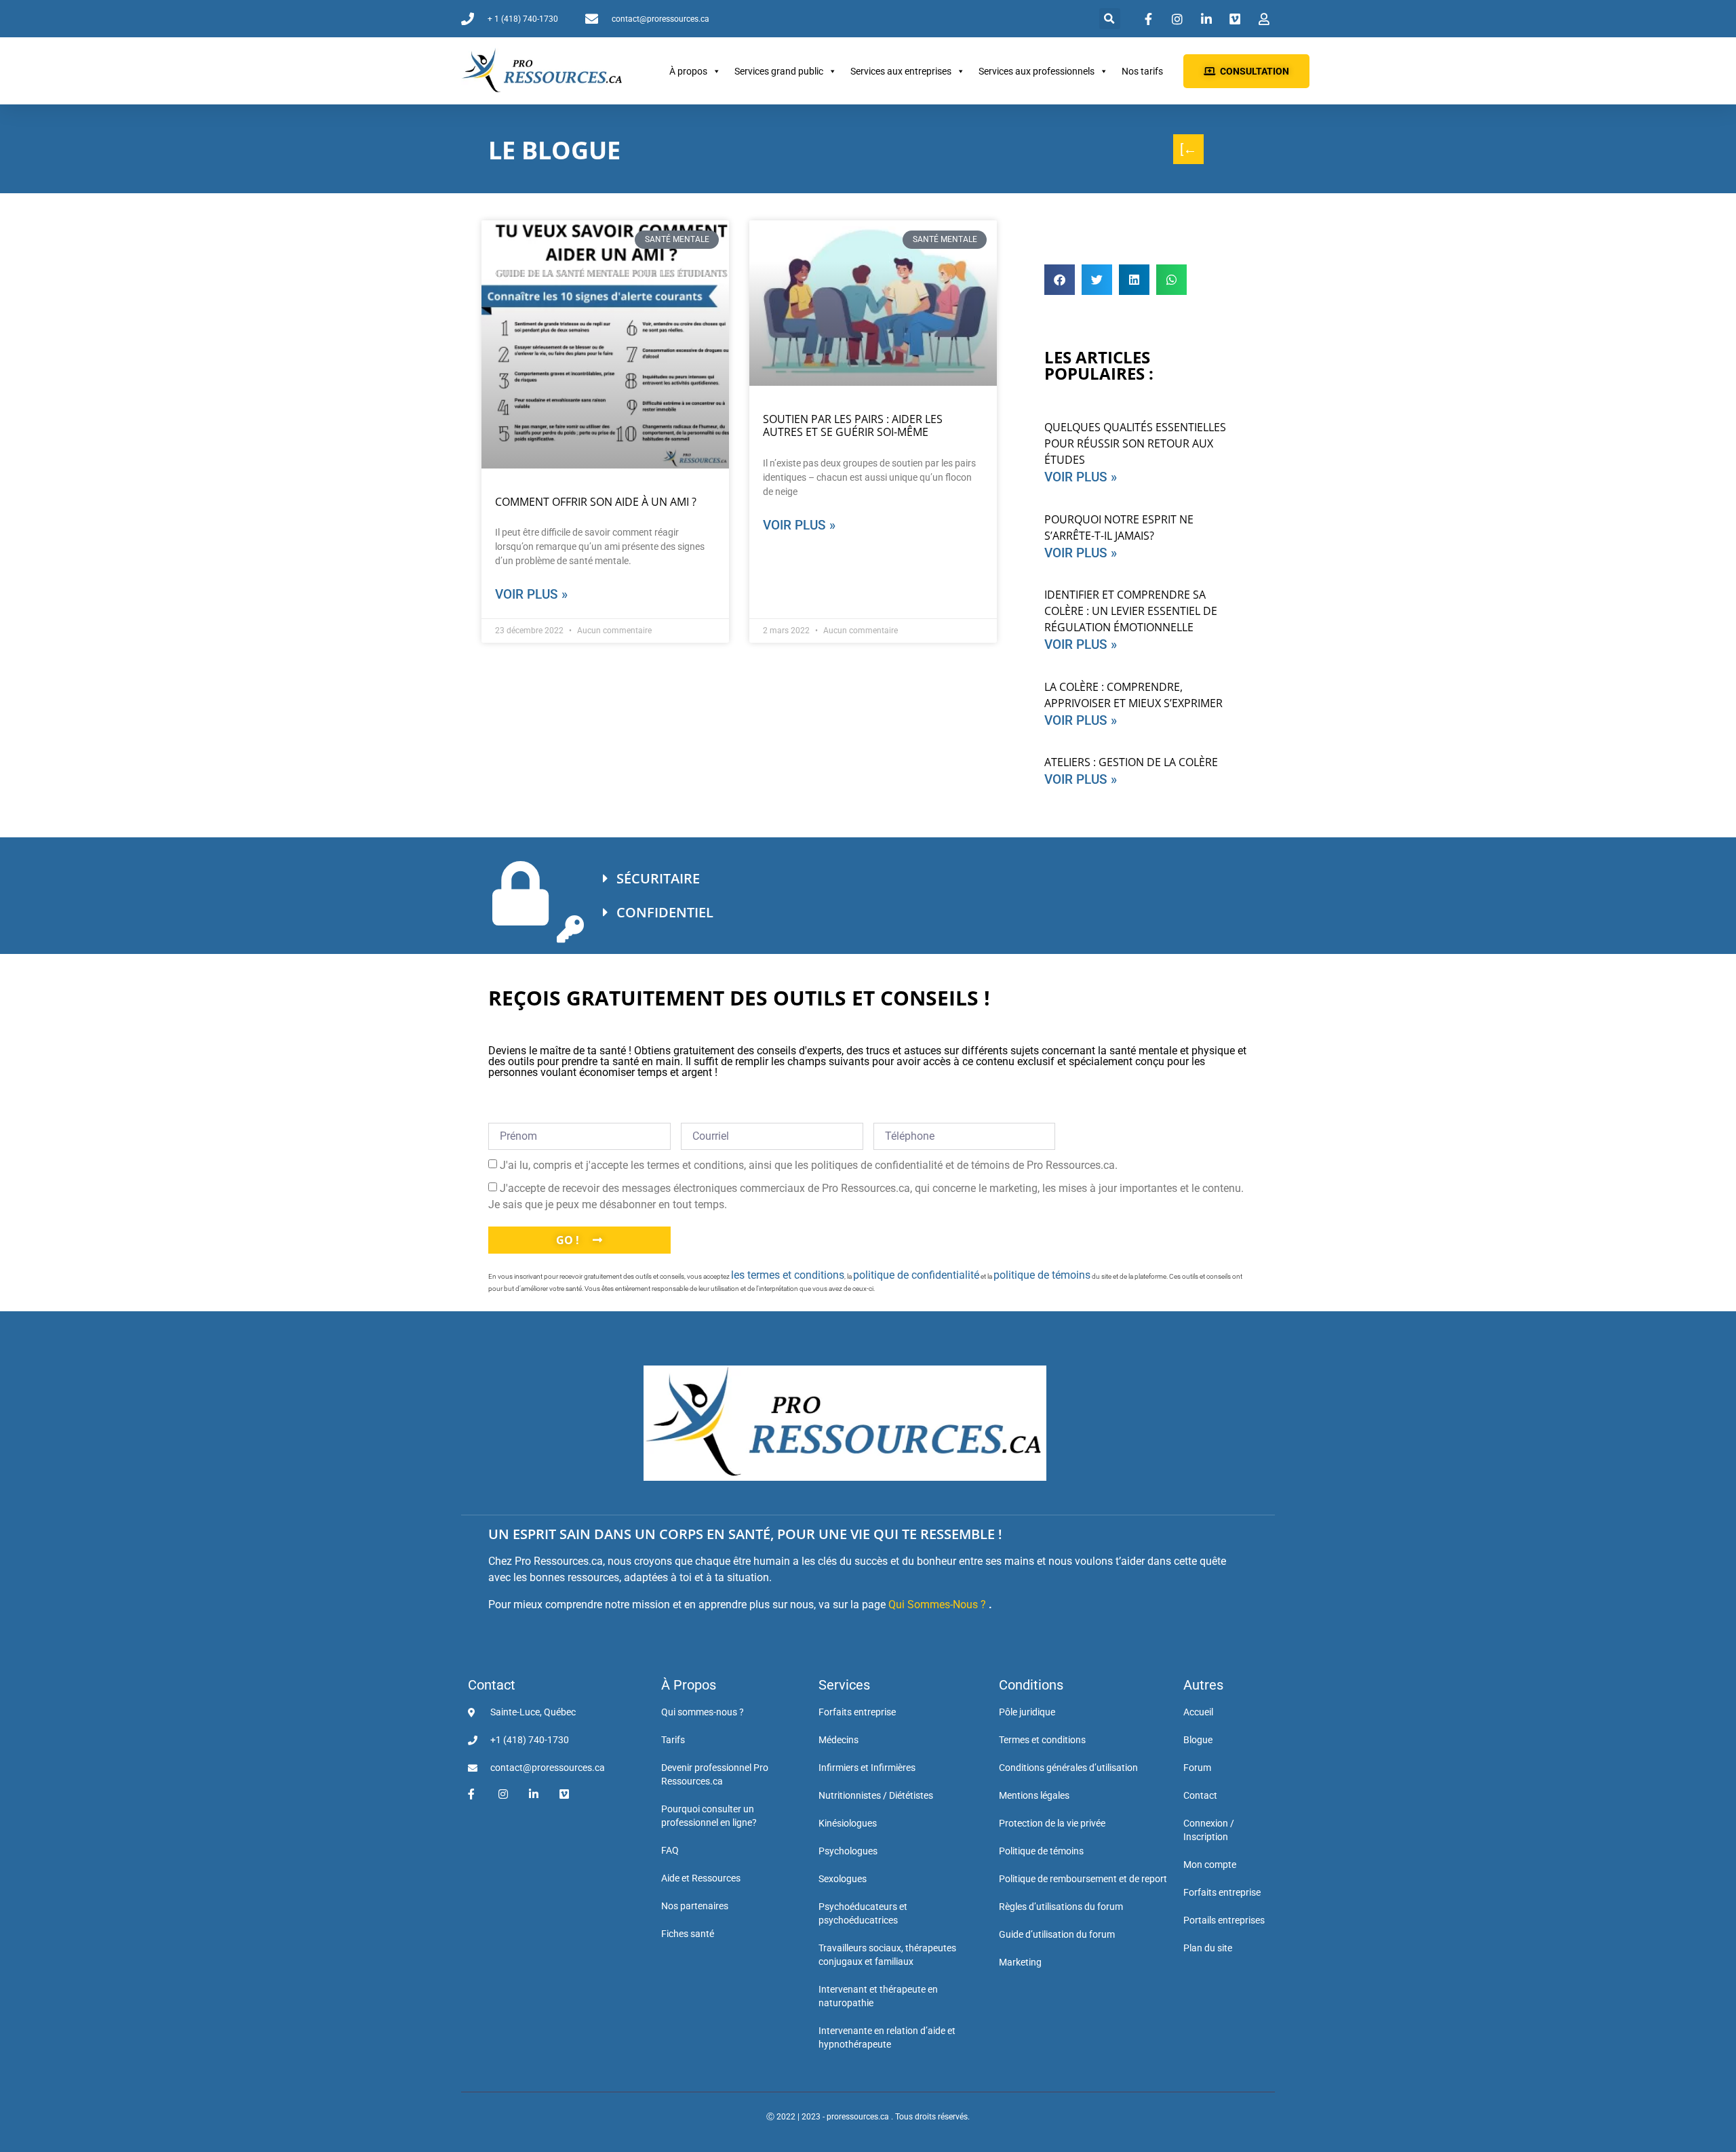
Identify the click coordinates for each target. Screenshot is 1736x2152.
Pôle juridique (1027, 1712)
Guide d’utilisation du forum (1057, 1934)
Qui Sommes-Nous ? (937, 1605)
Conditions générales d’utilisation (1068, 1768)
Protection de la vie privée (1052, 1823)
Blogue (1198, 1740)
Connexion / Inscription (1209, 1830)
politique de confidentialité (916, 1275)
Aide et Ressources (701, 1878)
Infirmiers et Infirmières (867, 1768)
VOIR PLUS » (1081, 477)
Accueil (1198, 1712)
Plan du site (1208, 1948)
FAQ (670, 1850)
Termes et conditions (1042, 1740)
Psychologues (848, 1851)
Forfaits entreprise (857, 1712)
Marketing (1020, 1962)
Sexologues (843, 1879)
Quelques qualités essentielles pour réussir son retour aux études (1135, 443)
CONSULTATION (1255, 71)
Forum (1197, 1768)
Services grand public (779, 71)
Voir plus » (531, 594)
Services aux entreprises (901, 71)
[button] (1110, 19)
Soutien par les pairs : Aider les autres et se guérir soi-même (853, 425)
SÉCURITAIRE (658, 878)
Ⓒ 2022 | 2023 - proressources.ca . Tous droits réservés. (868, 2117)
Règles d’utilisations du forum (1061, 1907)
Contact (492, 1685)
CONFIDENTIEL (665, 912)
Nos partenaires (695, 1906)
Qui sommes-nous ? (703, 1712)
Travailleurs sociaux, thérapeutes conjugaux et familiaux (887, 1955)
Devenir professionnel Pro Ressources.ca (715, 1774)
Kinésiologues (848, 1823)
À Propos (689, 1685)
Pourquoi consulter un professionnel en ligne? (709, 1816)
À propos (688, 71)
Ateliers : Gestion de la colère (1131, 762)
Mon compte (1210, 1865)
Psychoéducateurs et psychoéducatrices (863, 1913)
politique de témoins (1042, 1275)
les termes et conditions (788, 1275)
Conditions (1031, 1685)
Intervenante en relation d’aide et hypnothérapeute (887, 2037)
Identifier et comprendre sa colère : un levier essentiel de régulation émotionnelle (1131, 611)
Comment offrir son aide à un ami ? (596, 502)
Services (844, 1685)
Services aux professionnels (1037, 71)
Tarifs (673, 1740)
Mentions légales (1034, 1795)
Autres (1203, 1685)
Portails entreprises (1224, 1920)
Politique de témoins (1041, 1851)
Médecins (839, 1740)
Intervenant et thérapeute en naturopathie (878, 1996)
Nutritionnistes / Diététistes (876, 1795)
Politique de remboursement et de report (1083, 1879)
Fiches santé (688, 1934)
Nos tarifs (1142, 71)
